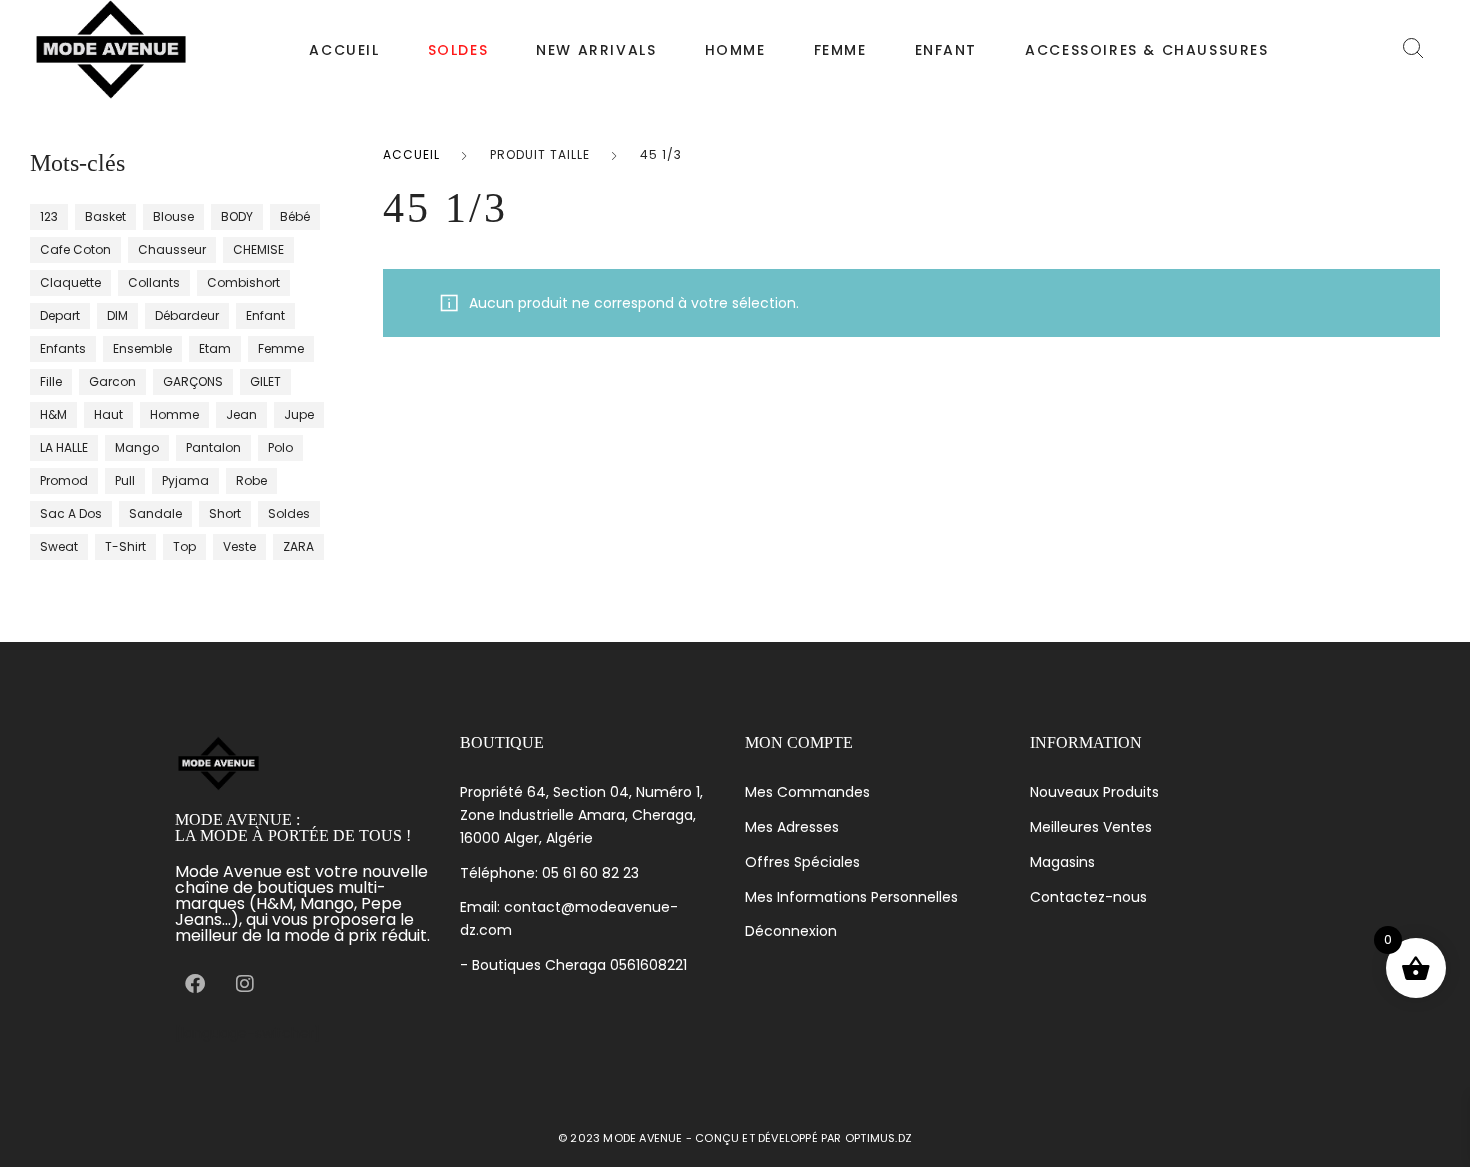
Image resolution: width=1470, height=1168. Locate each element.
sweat (59, 546)
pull (125, 480)
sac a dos (71, 513)
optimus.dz (878, 1138)
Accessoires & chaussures (1146, 50)
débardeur (187, 315)
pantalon (213, 447)
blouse (173, 216)
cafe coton (75, 249)
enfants (63, 348)
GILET (265, 381)
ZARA (298, 546)
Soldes (289, 513)
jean (241, 414)
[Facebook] (195, 984)
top (184, 546)
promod (64, 480)
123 (49, 216)
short (225, 513)
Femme (840, 50)
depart (60, 315)
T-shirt (125, 546)
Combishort (243, 282)
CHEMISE (258, 249)
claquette (70, 282)
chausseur (172, 249)
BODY (237, 216)
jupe (299, 414)
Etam (215, 348)
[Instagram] (245, 984)
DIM (117, 315)
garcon (112, 381)
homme (174, 414)
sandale (155, 513)
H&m (53, 414)
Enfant (946, 50)
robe (251, 480)
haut (108, 414)
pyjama (185, 480)
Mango (137, 447)
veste (239, 546)
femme (281, 348)
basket (105, 216)
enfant (265, 315)
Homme (735, 50)
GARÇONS (193, 381)
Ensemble (142, 348)
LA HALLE (64, 447)
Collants (154, 282)
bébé (295, 216)
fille (51, 381)
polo (280, 447)
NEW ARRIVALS (596, 50)
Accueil (344, 50)
